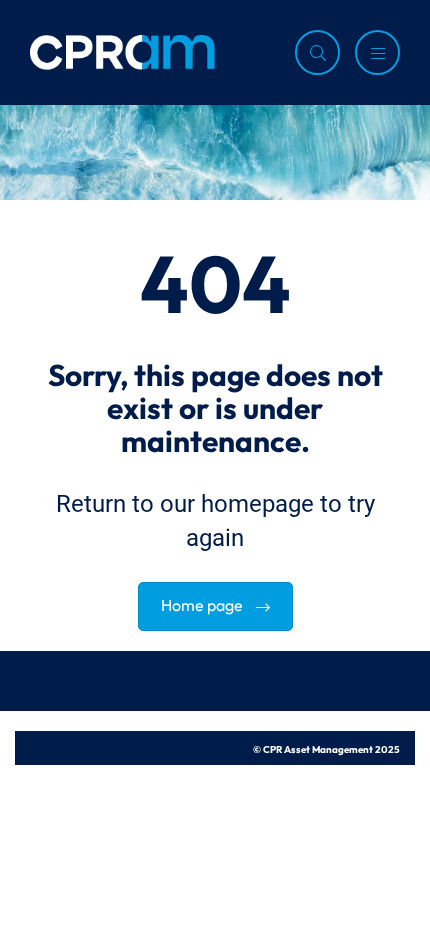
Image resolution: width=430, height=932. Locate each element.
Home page (203, 603)
